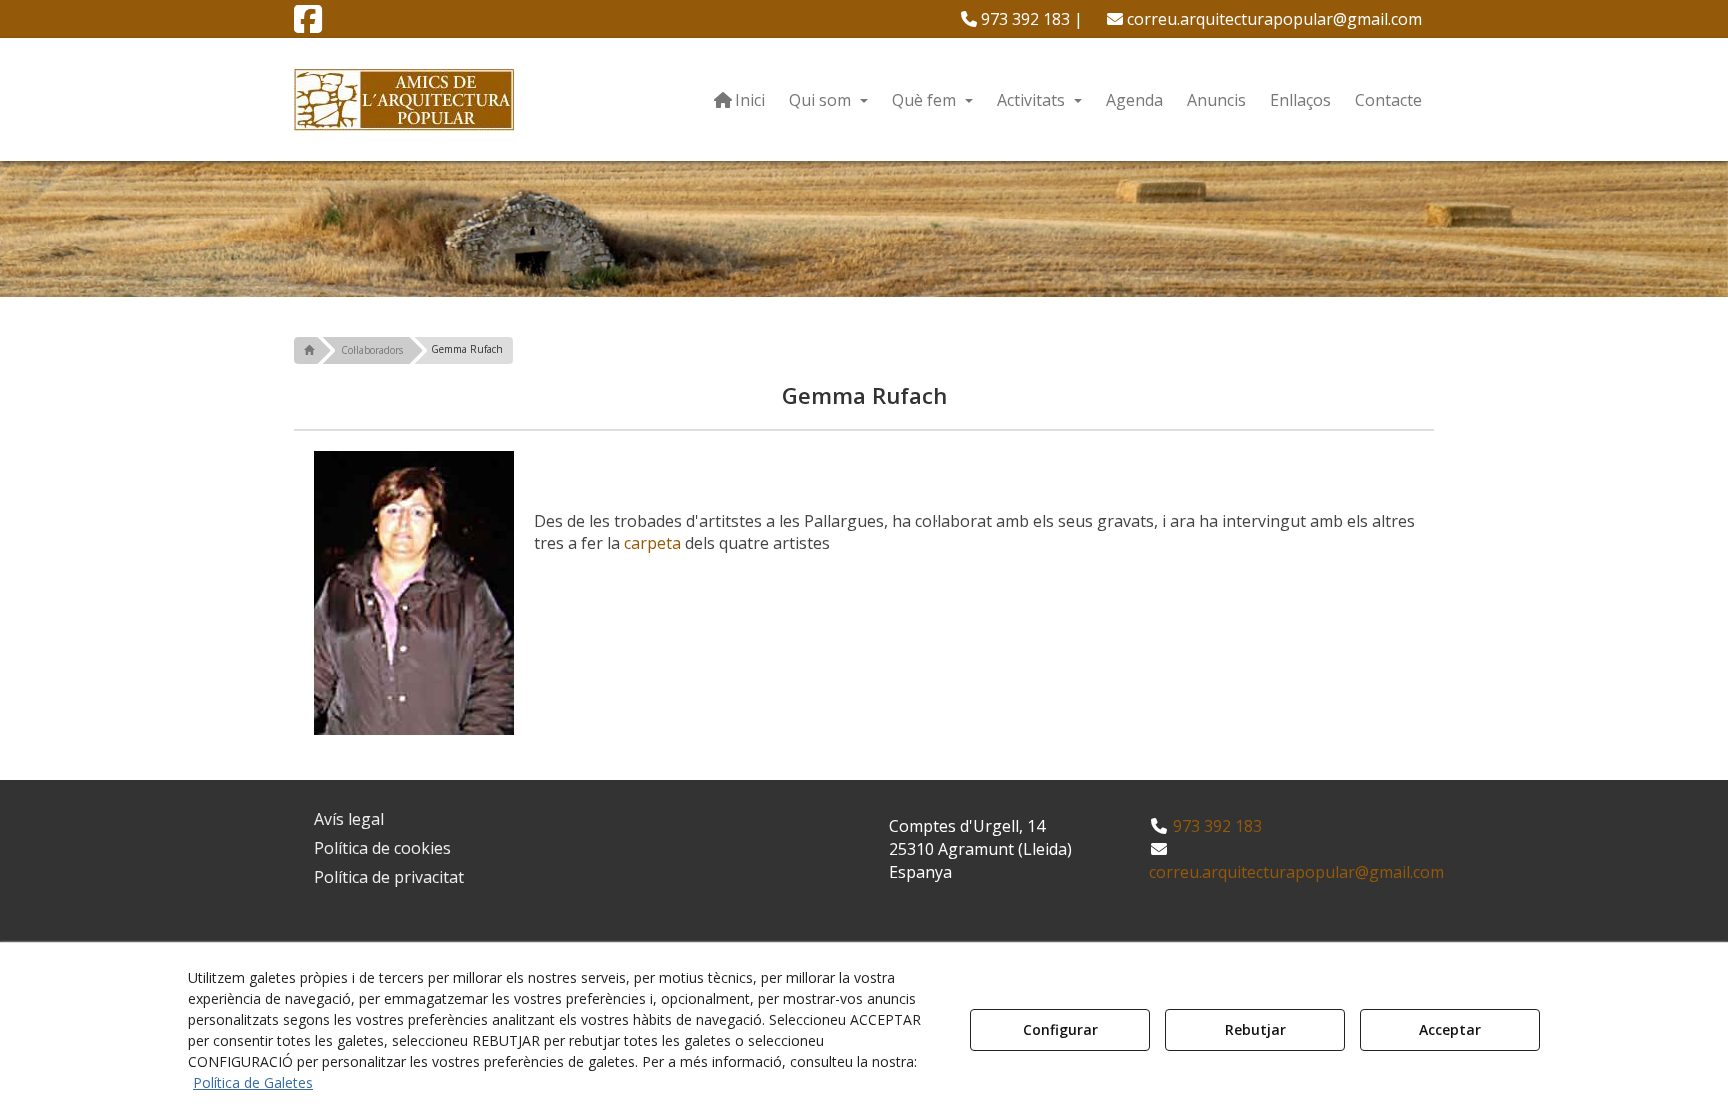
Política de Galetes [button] (253, 1082)
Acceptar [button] (1450, 1029)
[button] (308, 25)
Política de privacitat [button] (389, 877)
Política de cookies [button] (382, 848)
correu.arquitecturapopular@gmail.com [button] (1272, 19)
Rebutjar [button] (1255, 1029)
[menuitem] (1022, 19)
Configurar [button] (1060, 1029)
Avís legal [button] (349, 819)
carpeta (652, 543)
